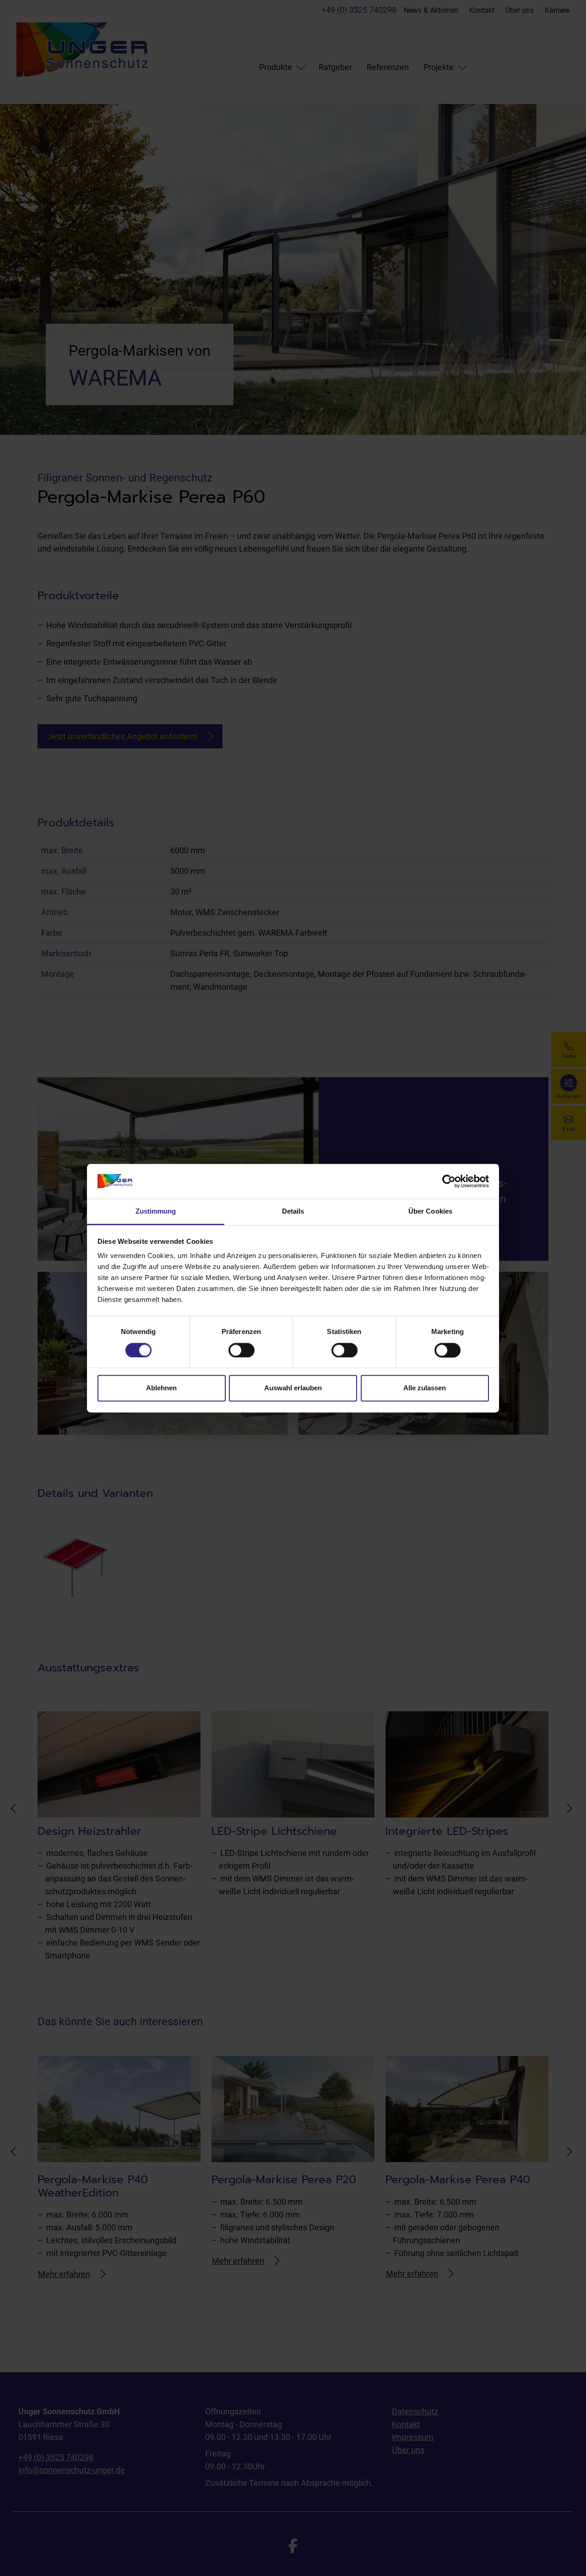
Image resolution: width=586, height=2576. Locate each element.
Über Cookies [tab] (430, 1212)
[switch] (241, 1350)
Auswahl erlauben (293, 1388)
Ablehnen (161, 1388)
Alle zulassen (425, 1388)
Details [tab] (293, 1212)
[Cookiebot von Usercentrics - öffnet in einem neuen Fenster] (449, 1181)
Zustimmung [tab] (156, 1212)
